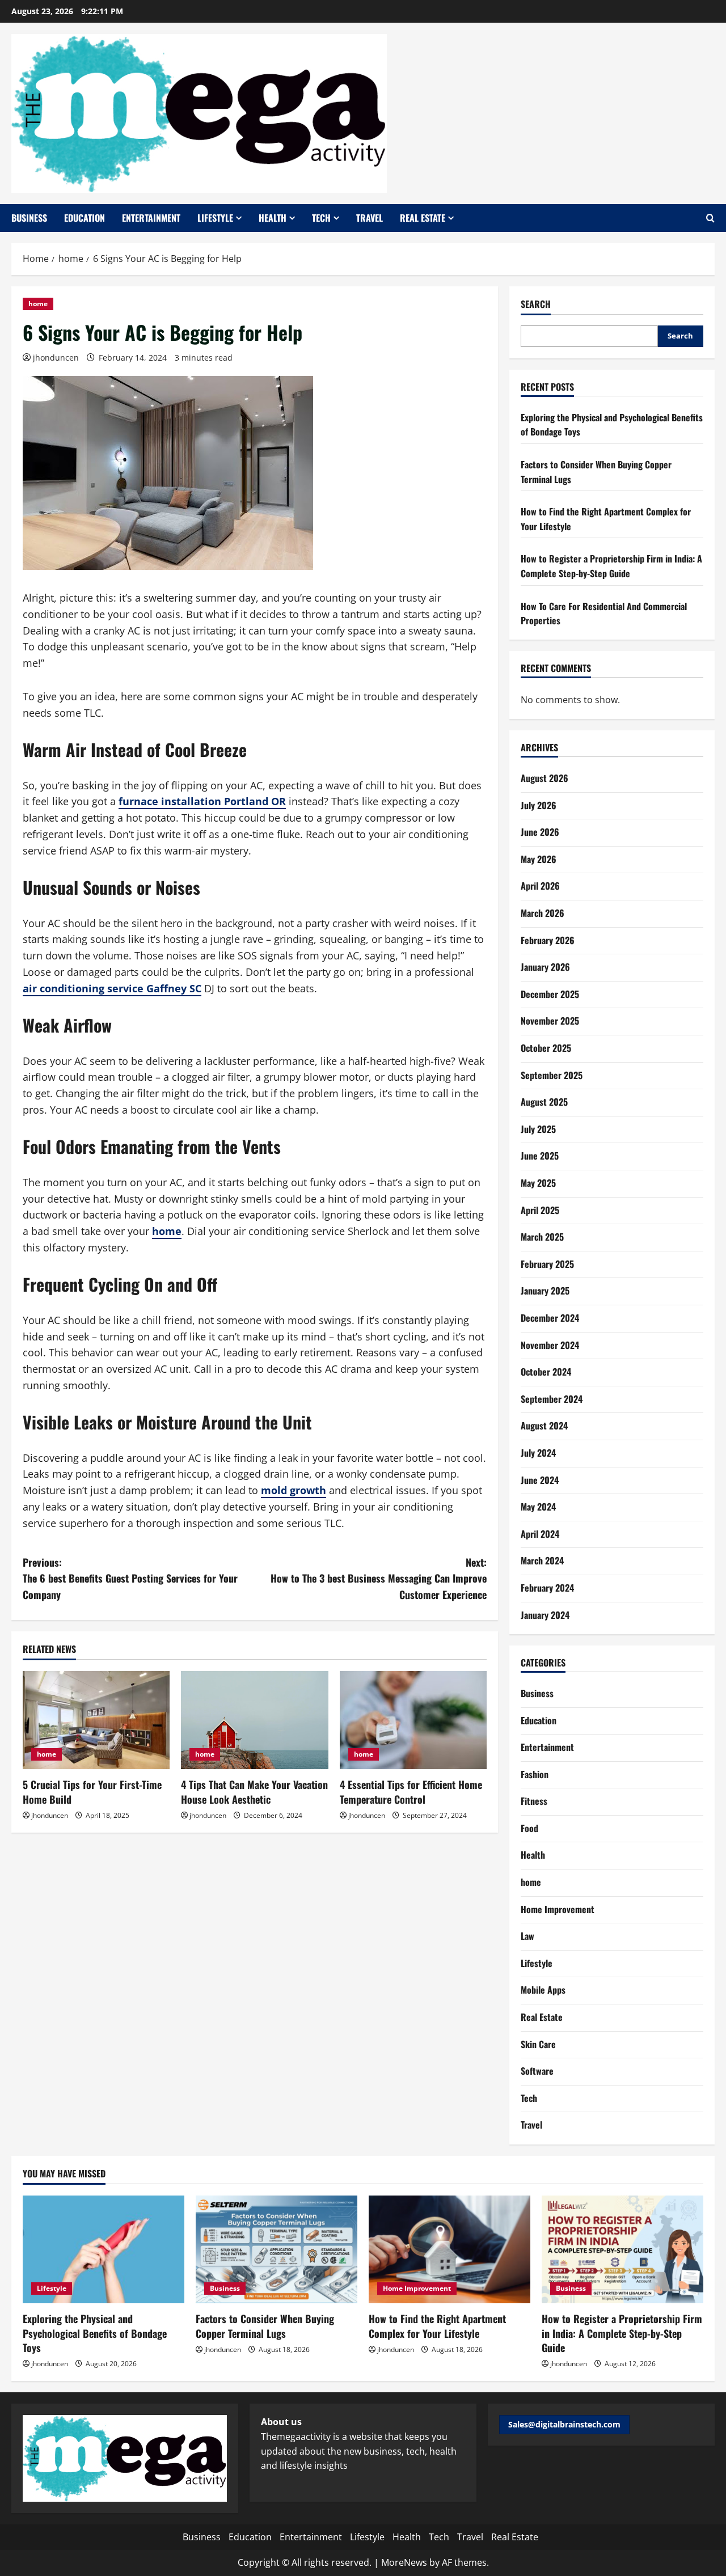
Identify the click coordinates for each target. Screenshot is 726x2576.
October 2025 (546, 1048)
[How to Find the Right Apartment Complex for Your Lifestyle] (449, 2249)
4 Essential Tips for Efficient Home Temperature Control (411, 1792)
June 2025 (540, 1156)
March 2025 (542, 1237)
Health (273, 218)
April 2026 (540, 886)
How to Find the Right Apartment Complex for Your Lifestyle (437, 2326)
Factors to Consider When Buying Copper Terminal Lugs (265, 2326)
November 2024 (550, 1345)
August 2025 (544, 1102)
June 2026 (540, 832)
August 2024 (544, 1426)
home (38, 304)
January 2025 (545, 1291)
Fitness (534, 1801)
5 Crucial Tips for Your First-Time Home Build (92, 1792)
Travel (370, 218)
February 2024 (547, 1588)
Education (85, 218)
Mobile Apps (543, 1990)
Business (29, 218)
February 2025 (547, 1264)
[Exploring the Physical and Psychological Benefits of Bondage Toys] (104, 2249)
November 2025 (550, 1021)
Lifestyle (215, 218)
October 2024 (546, 1372)
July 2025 (538, 1129)
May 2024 (538, 1507)
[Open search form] (710, 218)
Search (536, 304)
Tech (321, 218)
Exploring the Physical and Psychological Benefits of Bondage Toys (95, 2333)
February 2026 (548, 940)
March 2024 (542, 1560)
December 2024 (550, 1318)
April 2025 (540, 1210)
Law (527, 1936)
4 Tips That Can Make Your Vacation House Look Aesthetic (254, 1792)
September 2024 (552, 1399)
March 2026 (543, 913)
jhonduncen (56, 358)
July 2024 (538, 1453)
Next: (379, 1579)
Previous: (130, 1579)
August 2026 (544, 778)
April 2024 (540, 1534)
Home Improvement (558, 1909)
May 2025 (538, 1183)
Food (529, 1828)
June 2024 (540, 1480)
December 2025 (550, 994)
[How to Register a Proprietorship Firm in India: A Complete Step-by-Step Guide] (622, 2249)
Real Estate (423, 218)
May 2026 (539, 859)
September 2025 (552, 1075)
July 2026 (539, 805)
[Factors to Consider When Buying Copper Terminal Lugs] (277, 2249)
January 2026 (545, 967)
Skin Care (538, 2044)
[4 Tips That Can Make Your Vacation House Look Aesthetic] (254, 1720)
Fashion (535, 1774)
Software (537, 2071)
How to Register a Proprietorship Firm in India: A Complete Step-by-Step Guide (611, 566)
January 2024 (545, 1615)
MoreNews (404, 2562)
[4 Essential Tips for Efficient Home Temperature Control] (413, 1720)
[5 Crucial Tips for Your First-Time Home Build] (96, 1720)
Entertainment (151, 218)
